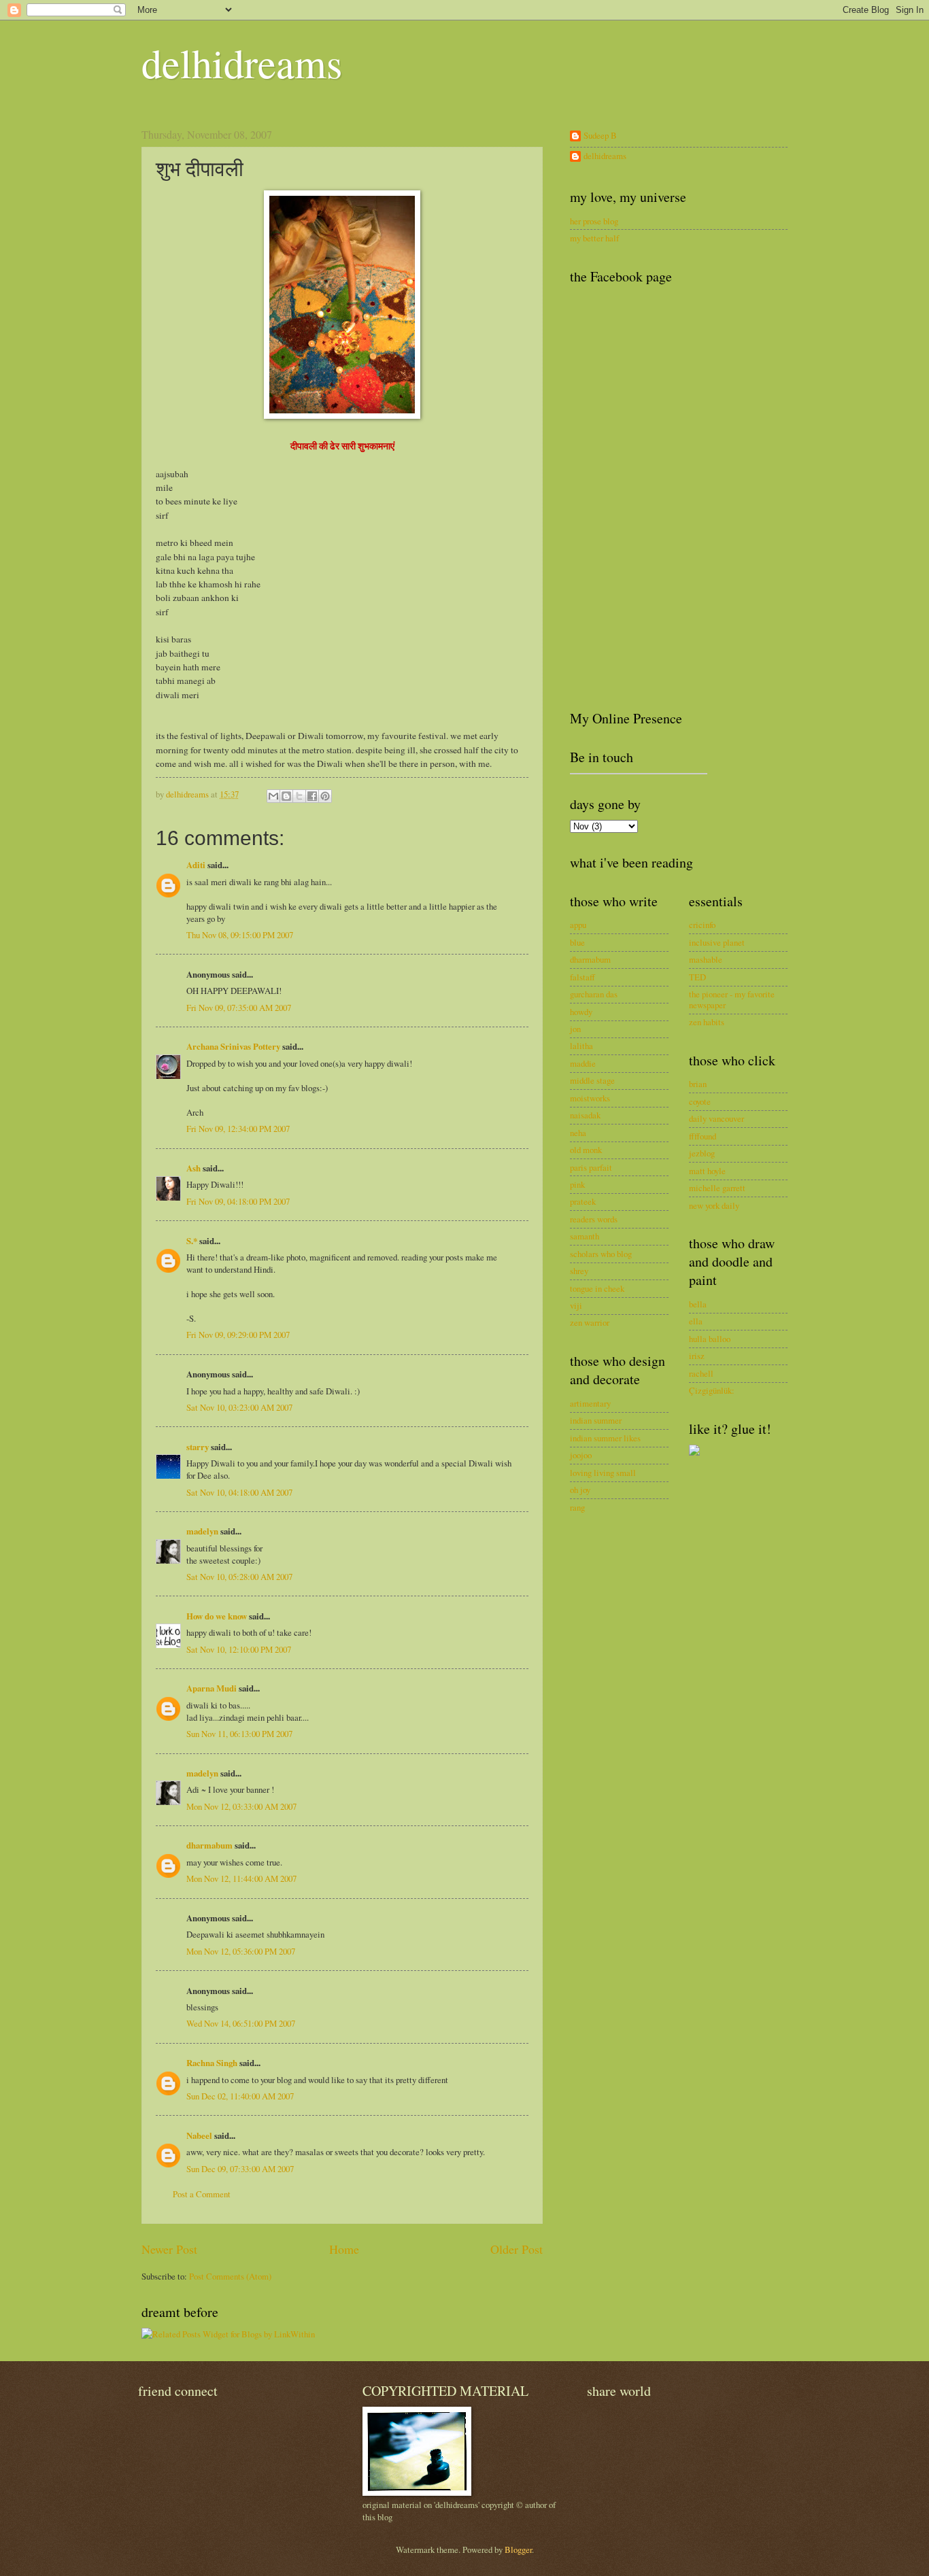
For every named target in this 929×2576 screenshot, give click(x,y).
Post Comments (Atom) (230, 2276)
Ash (193, 1168)
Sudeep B (600, 136)
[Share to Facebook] (312, 796)
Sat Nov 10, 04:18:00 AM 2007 (239, 1492)
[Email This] (273, 796)
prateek (583, 1201)
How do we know (217, 1616)
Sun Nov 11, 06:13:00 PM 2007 (239, 1734)
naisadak (585, 1115)
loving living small (603, 1473)
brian (698, 1084)
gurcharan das (594, 994)
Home (344, 2249)
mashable (706, 959)
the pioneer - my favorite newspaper (732, 999)
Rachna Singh (212, 2063)
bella (698, 1304)
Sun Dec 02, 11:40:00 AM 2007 (240, 2096)
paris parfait (591, 1167)
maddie (583, 1063)
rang (577, 1507)
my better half (594, 238)
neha (578, 1133)
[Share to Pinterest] (325, 796)
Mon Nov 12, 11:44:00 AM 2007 (241, 1878)
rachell (701, 1373)
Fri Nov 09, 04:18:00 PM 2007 (238, 1201)
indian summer (596, 1420)
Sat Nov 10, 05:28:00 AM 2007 (239, 1577)
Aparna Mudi (212, 1688)
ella (696, 1321)
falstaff (582, 977)
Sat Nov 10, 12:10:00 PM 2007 (239, 1649)
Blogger (518, 2549)
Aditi (196, 865)
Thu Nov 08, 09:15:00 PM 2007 (240, 935)
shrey (579, 1271)
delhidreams (242, 63)
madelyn (202, 1531)
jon (575, 1029)
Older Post (517, 2249)
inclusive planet (717, 942)
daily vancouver (716, 1118)
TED (697, 977)
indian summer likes (605, 1438)
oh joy (580, 1490)
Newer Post (169, 2249)
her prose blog (594, 221)
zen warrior (590, 1322)
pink (577, 1184)
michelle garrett (717, 1188)
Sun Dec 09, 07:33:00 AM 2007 (240, 2169)
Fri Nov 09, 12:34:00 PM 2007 (238, 1129)
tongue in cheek (597, 1288)
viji (576, 1305)
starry (198, 1447)
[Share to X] (299, 796)
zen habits (707, 1022)
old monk (586, 1150)
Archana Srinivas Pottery (233, 1046)
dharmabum (209, 1845)
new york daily (714, 1205)
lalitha (581, 1046)
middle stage (592, 1080)
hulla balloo (710, 1339)
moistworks (590, 1098)
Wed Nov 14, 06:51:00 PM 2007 (241, 2023)
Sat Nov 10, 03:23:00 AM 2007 (239, 1407)
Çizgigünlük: (712, 1390)
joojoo (581, 1455)
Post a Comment (202, 2194)
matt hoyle (707, 1171)
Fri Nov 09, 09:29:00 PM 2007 (238, 1335)
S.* (192, 1241)
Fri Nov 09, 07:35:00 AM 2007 (239, 1008)
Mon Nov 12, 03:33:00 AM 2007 (241, 1806)
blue (577, 942)
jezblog (702, 1153)
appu (578, 925)
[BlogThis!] (286, 796)
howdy (581, 1012)
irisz (697, 1356)
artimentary (590, 1403)
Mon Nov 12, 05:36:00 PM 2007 (241, 1951)
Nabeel (199, 2135)
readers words (594, 1219)
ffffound (703, 1136)
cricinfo (702, 925)
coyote (700, 1101)
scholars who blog (601, 1254)
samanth (585, 1236)
